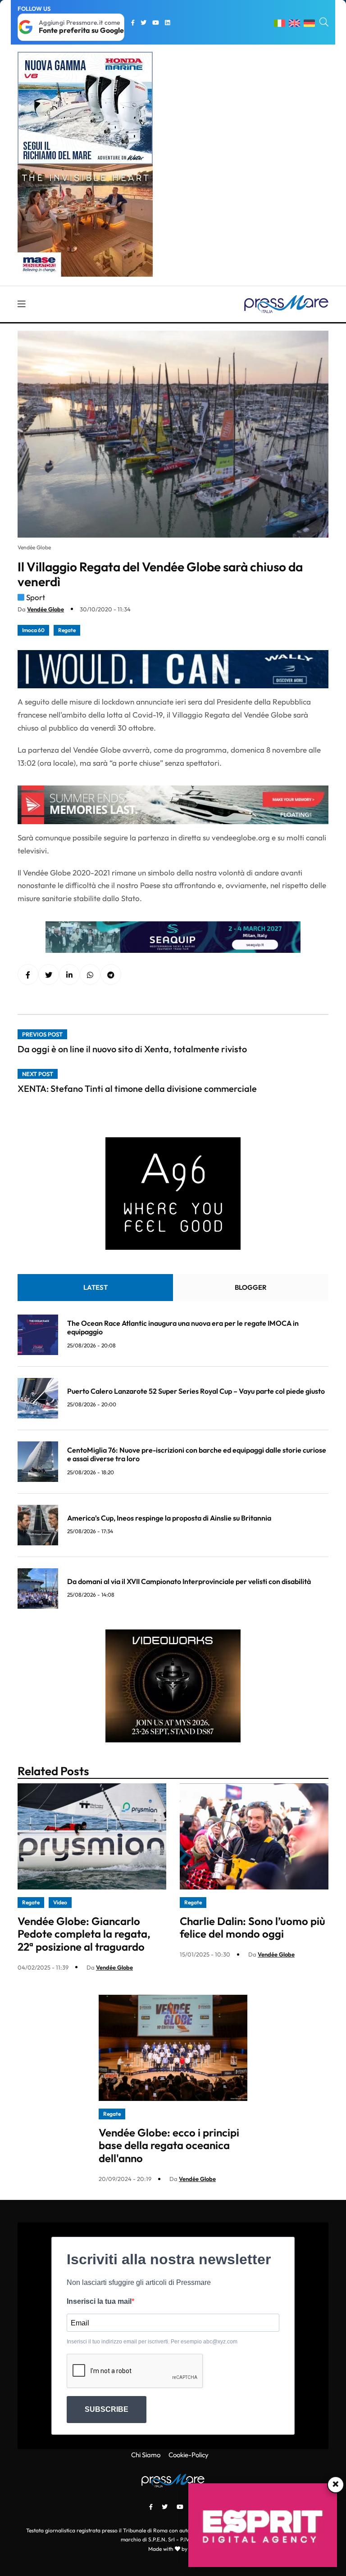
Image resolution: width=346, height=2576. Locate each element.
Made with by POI (173, 2549)
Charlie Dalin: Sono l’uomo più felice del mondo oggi (253, 1928)
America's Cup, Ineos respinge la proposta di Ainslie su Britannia (169, 1518)
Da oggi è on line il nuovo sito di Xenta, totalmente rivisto (132, 1049)
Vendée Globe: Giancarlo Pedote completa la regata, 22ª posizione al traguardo (84, 1934)
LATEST (96, 1287)
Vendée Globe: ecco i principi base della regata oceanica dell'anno (169, 2145)
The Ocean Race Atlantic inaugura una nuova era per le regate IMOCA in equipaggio (183, 1327)
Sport (36, 597)
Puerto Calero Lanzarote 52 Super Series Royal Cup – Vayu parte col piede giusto (196, 1391)
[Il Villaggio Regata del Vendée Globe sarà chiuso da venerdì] (69, 975)
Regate (67, 630)
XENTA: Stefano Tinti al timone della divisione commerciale (137, 1088)
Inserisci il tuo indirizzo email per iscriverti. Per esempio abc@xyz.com (152, 2342)
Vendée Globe (46, 609)
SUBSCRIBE (107, 2409)
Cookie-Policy (189, 2455)
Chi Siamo (146, 2455)
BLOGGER (251, 1287)
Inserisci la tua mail (99, 2301)
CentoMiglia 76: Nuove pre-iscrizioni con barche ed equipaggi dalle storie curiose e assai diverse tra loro (197, 1454)
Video (60, 1902)
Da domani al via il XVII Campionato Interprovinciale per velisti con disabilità (189, 1581)
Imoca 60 (33, 630)
